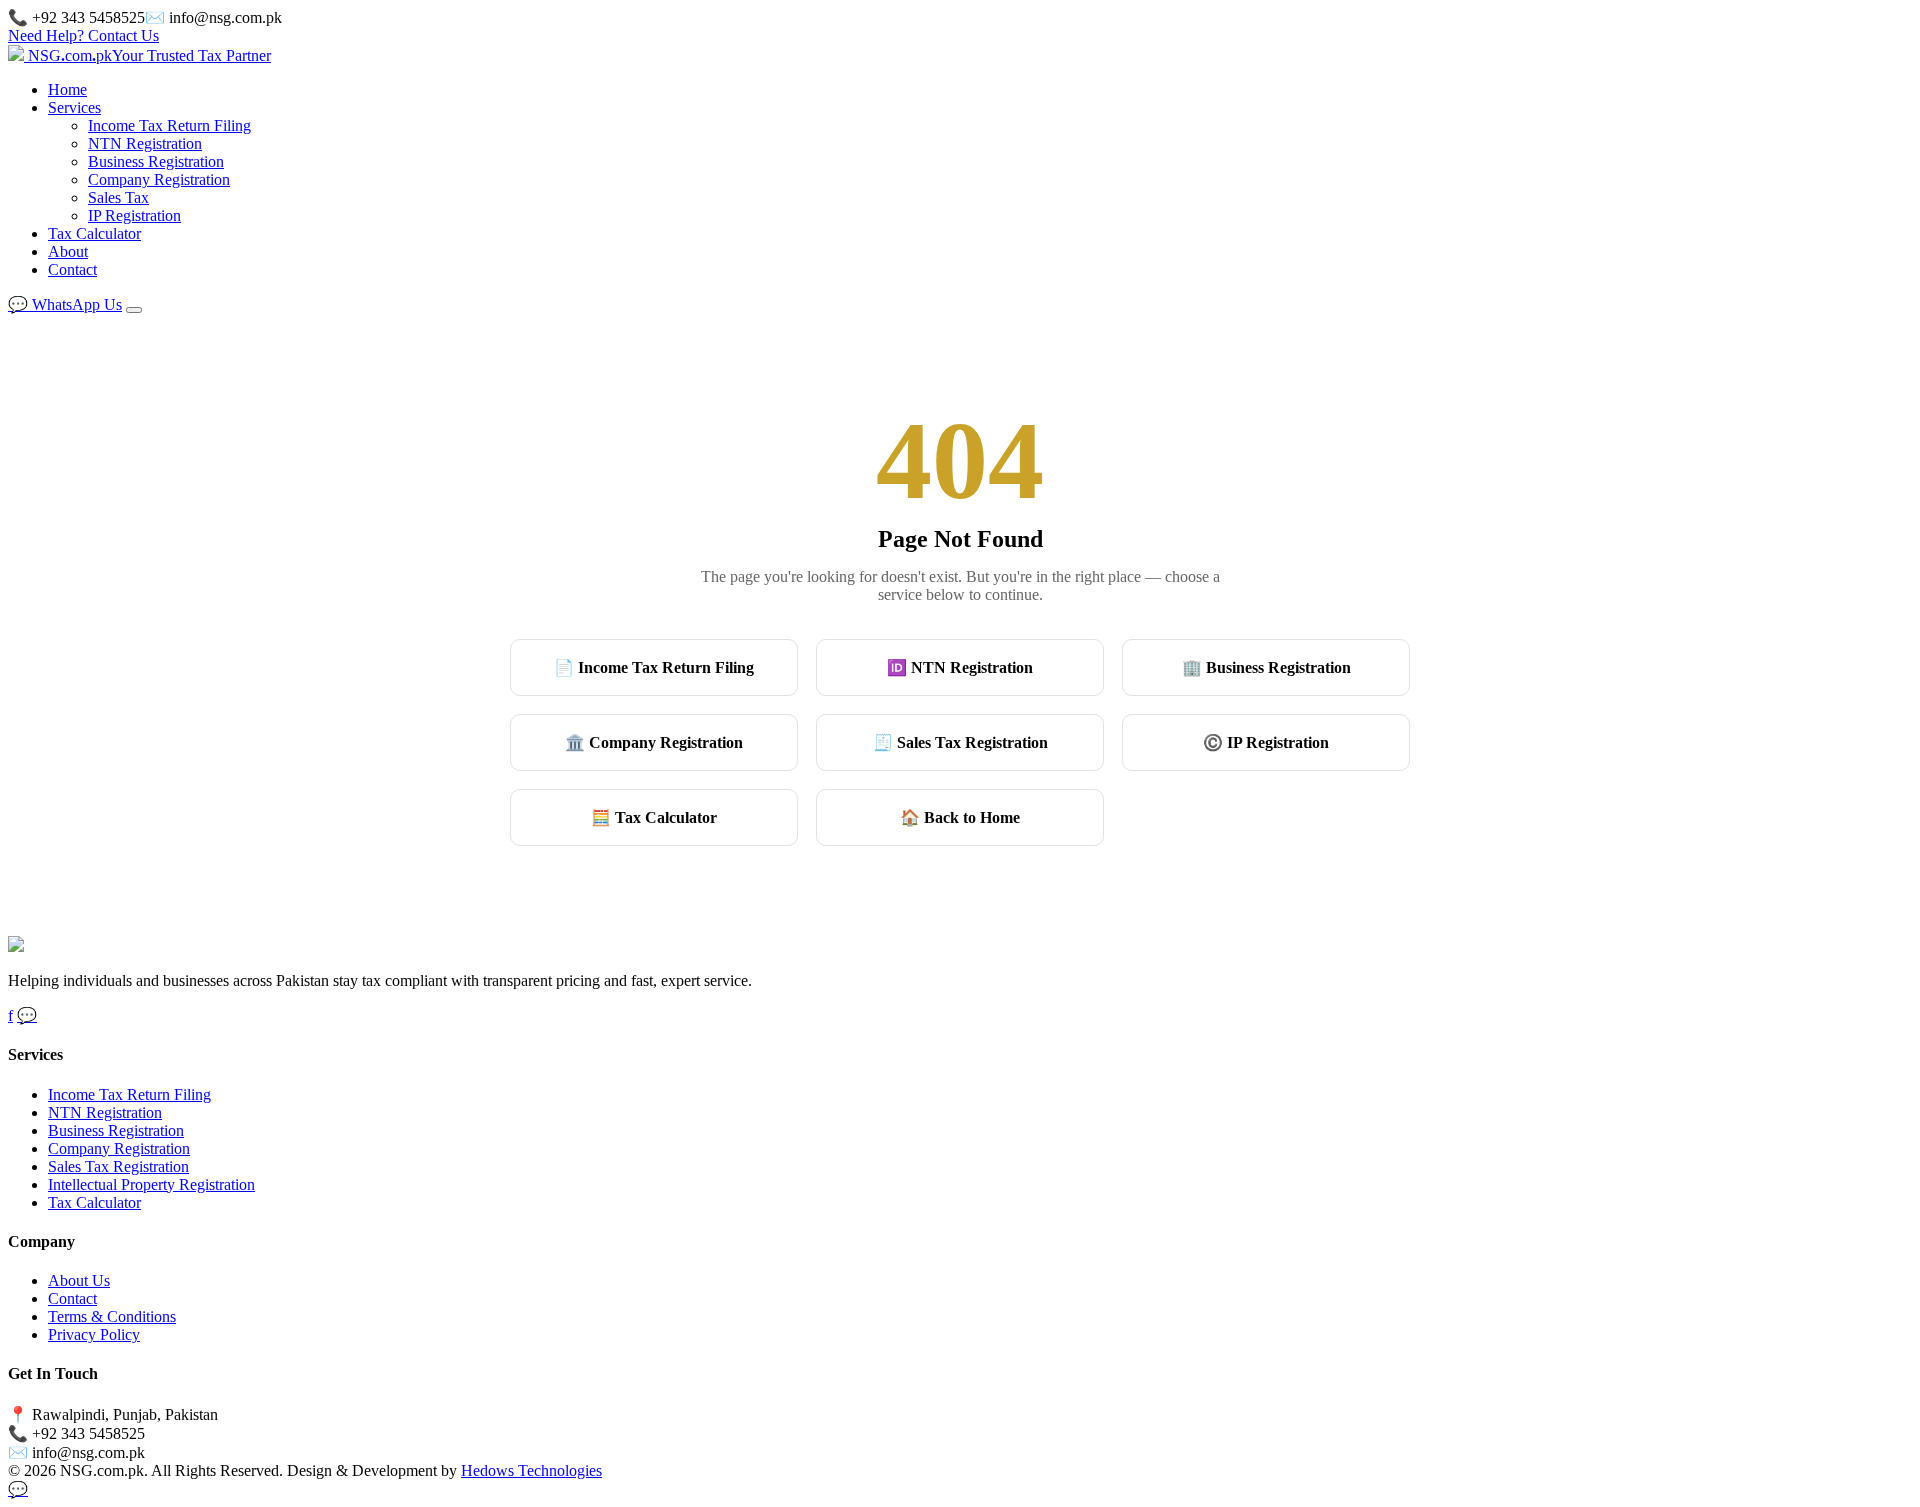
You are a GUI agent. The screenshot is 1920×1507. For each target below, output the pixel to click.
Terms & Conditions (112, 1316)
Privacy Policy (94, 1334)
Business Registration (156, 161)
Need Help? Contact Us (83, 35)
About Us (79, 1280)
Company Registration (159, 179)
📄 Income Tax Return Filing (654, 667)
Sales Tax (118, 197)
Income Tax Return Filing (169, 125)
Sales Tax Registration (118, 1166)
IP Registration (134, 215)
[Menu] (134, 310)
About (68, 251)
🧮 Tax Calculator (654, 817)
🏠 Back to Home (960, 817)
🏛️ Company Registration (654, 742)
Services (74, 107)
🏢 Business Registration (1266, 667)
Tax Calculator (94, 233)
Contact (72, 269)
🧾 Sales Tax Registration (960, 742)
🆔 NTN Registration (960, 667)
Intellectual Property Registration (151, 1184)
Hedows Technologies (531, 1470)
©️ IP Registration (1266, 742)
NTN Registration (145, 143)
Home (67, 89)
